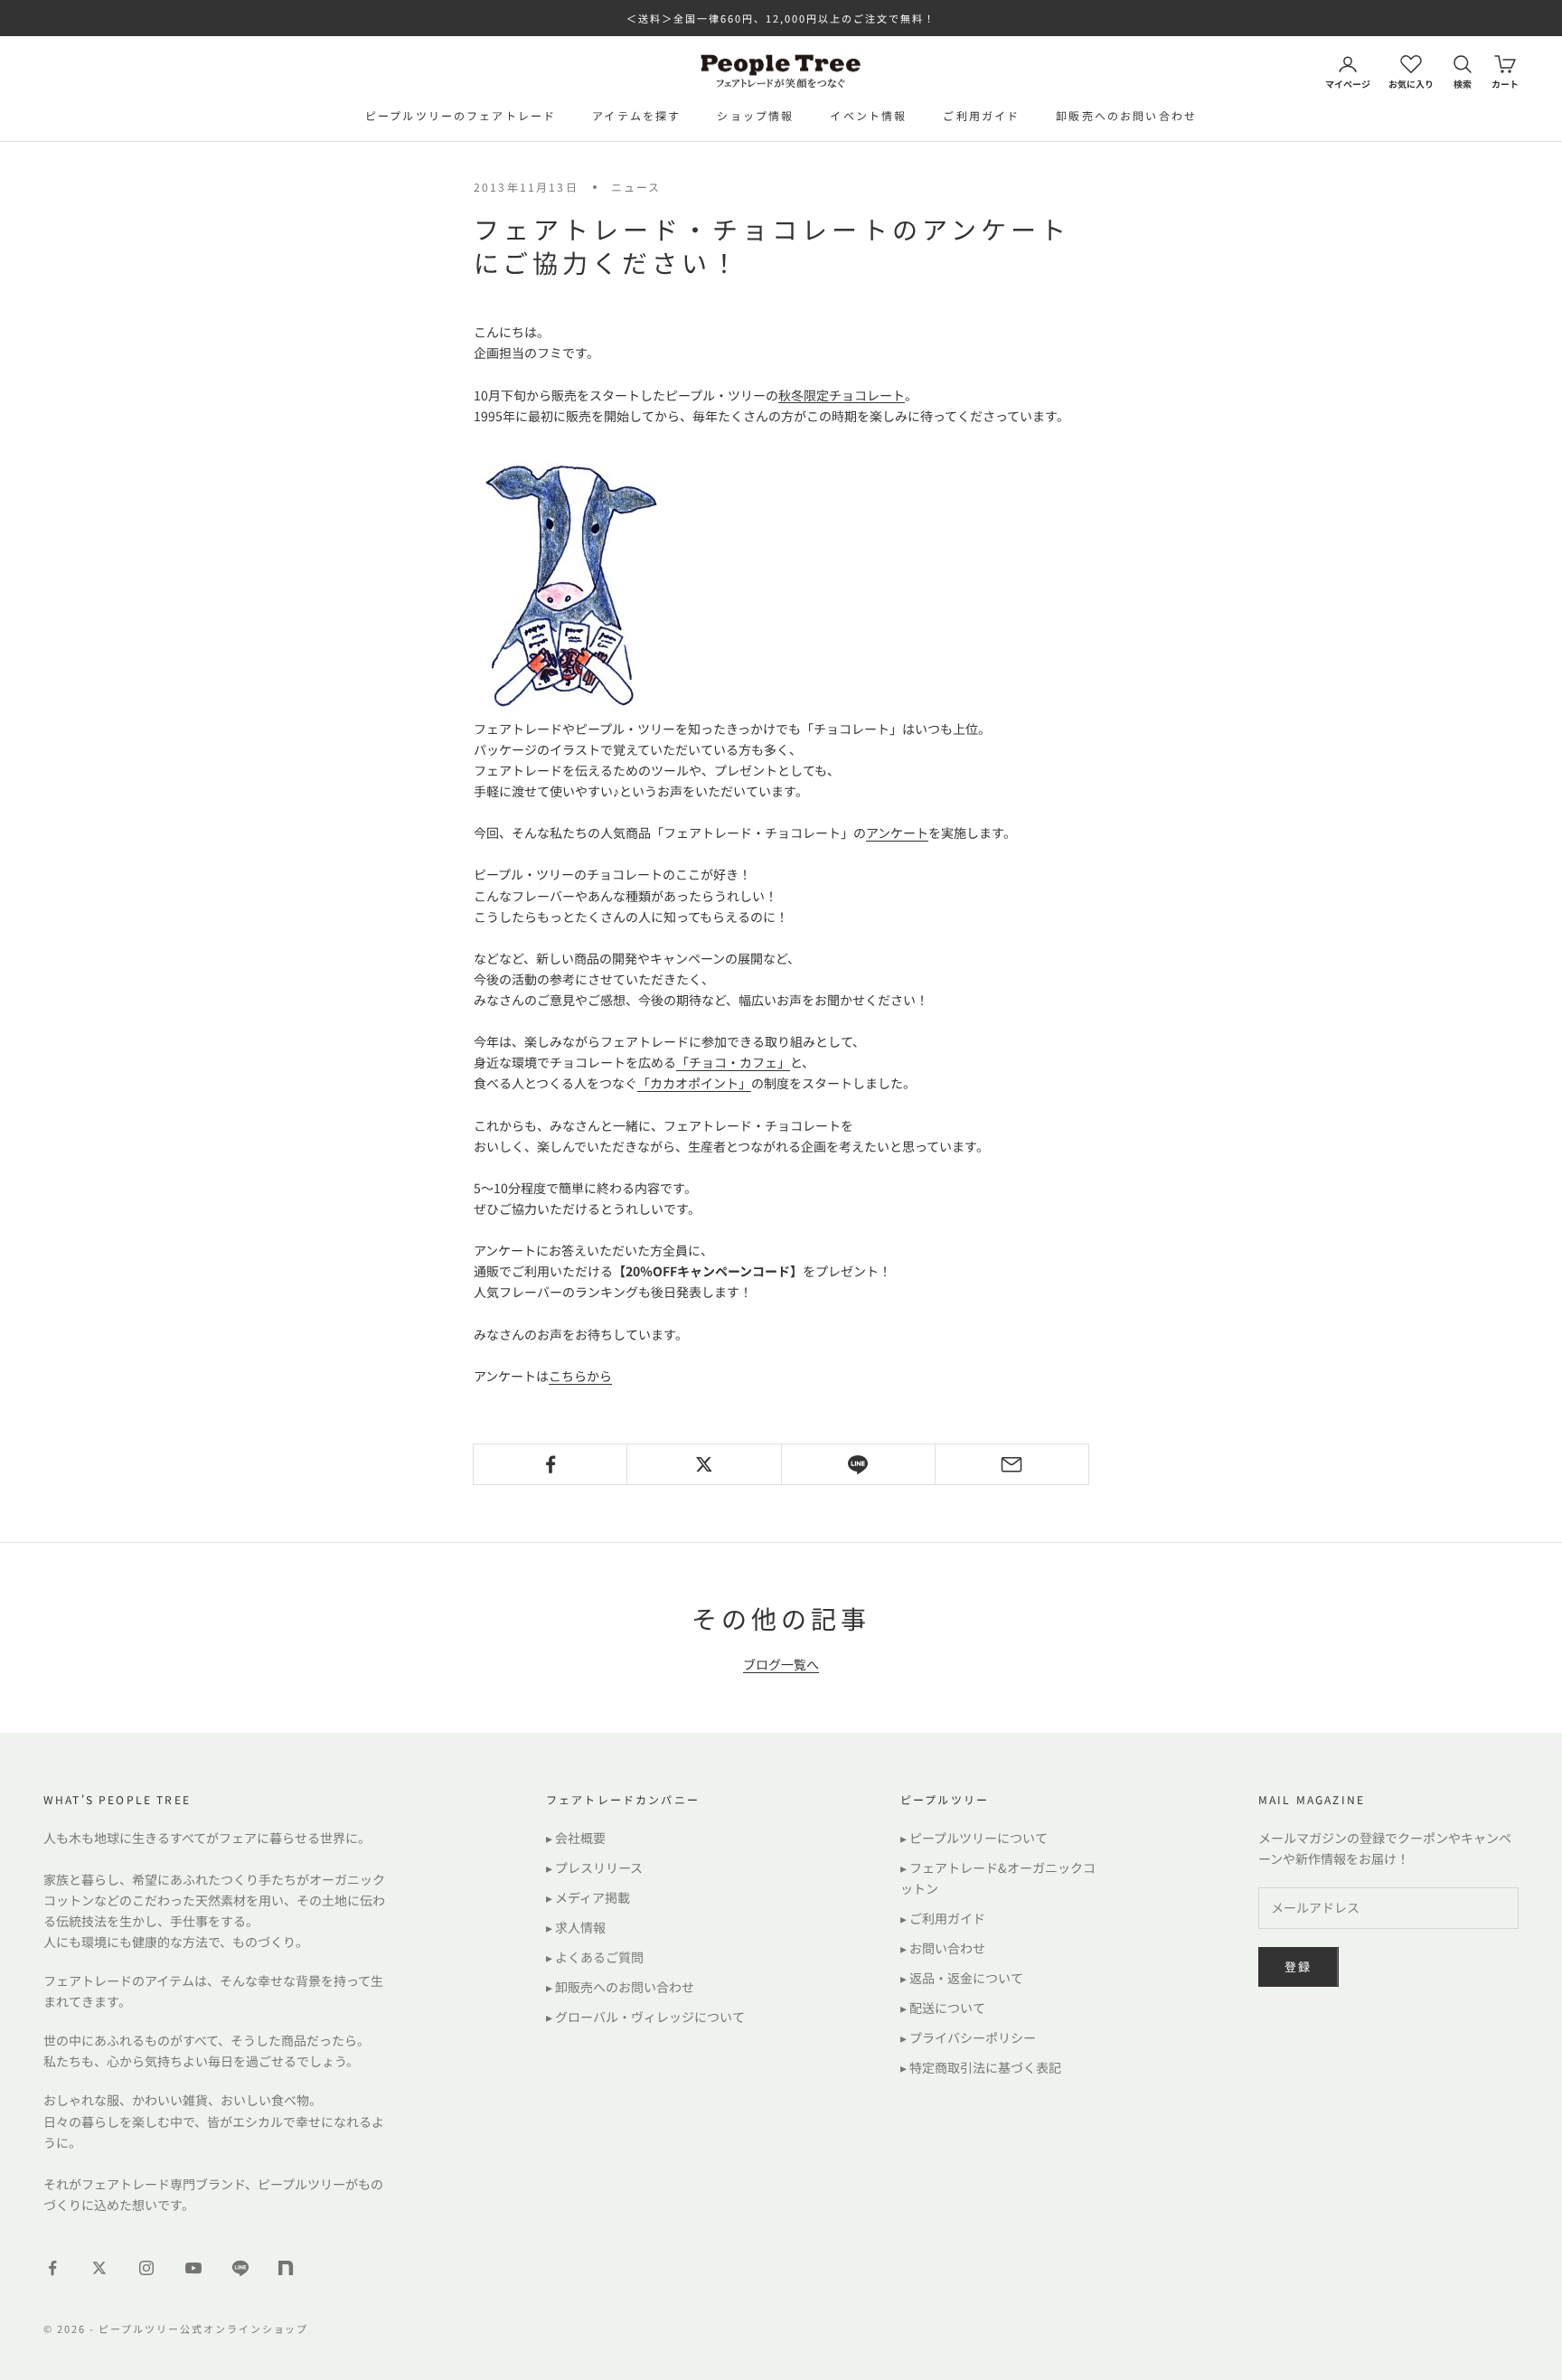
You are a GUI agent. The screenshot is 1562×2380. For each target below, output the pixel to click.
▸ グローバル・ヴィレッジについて (645, 2017)
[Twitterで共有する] (704, 1464)
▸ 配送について (943, 2008)
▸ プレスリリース (594, 1867)
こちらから (580, 1376)
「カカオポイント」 (694, 1083)
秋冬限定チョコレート (842, 395)
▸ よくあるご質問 (595, 1957)
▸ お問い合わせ (943, 1948)
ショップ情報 (755, 115)
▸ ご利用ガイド (943, 1918)
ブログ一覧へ (781, 1664)
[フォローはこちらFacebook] (52, 2268)
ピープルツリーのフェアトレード (461, 115)
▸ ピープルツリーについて (974, 1838)
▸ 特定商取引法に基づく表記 (981, 2067)
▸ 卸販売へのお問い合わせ (620, 1987)
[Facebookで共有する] (550, 1464)
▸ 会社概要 (576, 1838)
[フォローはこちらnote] (287, 2270)
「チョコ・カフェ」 (733, 1062)
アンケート (897, 833)
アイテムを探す (636, 115)
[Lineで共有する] (858, 1464)
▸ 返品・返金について (962, 1978)
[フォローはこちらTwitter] (99, 2268)
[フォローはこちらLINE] (240, 2268)
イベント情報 (868, 115)
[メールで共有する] (1012, 1464)
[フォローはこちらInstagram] (146, 2268)
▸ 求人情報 (576, 1927)
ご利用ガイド (981, 115)
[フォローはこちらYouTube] (193, 2268)
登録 (1299, 1966)
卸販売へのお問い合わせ (1126, 115)
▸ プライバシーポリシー (968, 2037)
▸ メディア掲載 (588, 1897)
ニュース (636, 187)
